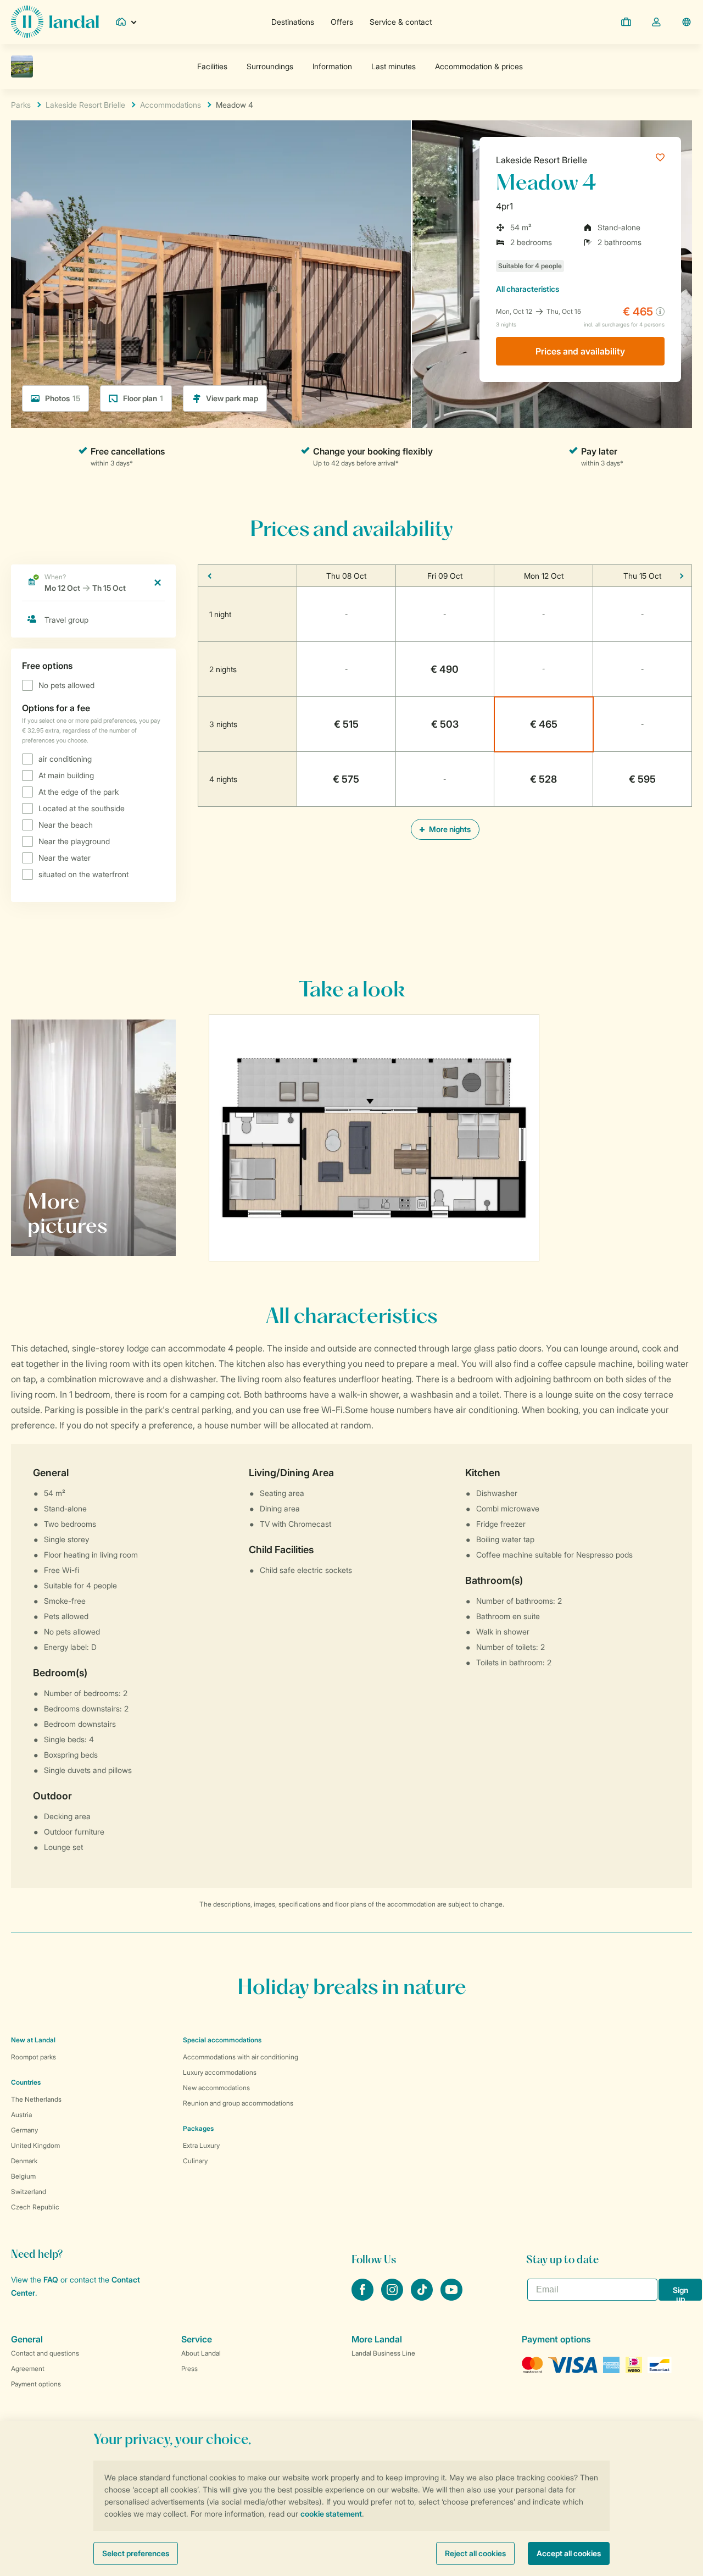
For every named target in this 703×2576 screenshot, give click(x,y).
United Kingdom (35, 2145)
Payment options (36, 2384)
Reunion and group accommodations (238, 2103)
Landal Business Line (383, 2353)
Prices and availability (580, 351)
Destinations (293, 22)
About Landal (201, 2353)
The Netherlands (36, 2099)
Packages (198, 2128)
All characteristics (528, 289)
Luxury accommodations (220, 2072)
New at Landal (33, 2040)
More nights (449, 829)
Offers (342, 22)
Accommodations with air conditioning (241, 2057)
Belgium (23, 2176)
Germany (24, 2130)
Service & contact (401, 22)
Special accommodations (222, 2040)
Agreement (28, 2369)
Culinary (195, 2161)
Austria (21, 2115)
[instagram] (393, 2297)
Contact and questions (45, 2353)
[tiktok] (423, 2297)
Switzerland (29, 2192)
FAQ (51, 2279)
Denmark (24, 2161)
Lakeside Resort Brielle (542, 160)
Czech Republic (35, 2207)
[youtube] (451, 2297)
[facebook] (364, 2297)
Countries (26, 2082)
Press (189, 2369)
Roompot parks (34, 2057)
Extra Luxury (201, 2145)
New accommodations (216, 2088)
